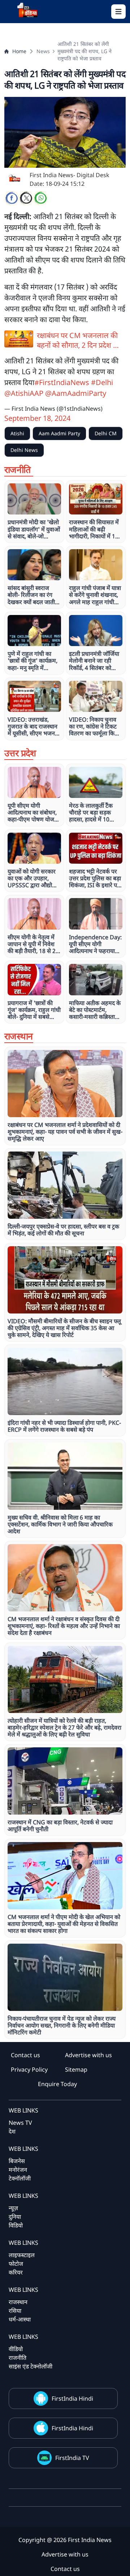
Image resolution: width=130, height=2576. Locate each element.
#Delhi (102, 382)
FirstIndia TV (72, 2458)
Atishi (17, 433)
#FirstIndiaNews (62, 382)
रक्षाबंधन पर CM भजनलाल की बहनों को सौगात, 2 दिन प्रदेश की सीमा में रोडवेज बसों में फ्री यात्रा (79, 340)
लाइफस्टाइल (22, 2255)
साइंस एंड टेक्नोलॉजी (31, 2366)
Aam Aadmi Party (59, 433)
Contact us (25, 2055)
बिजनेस (17, 2161)
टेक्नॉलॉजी (20, 2178)
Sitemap (76, 2069)
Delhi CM (106, 433)
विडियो (16, 2225)
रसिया (15, 2311)
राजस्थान (18, 2302)
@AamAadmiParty (76, 393)
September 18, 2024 (37, 418)
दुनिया (15, 2217)
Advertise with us (88, 2055)
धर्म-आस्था (20, 2319)
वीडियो (16, 2349)
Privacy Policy (29, 2069)
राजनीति (18, 2358)
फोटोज (16, 2264)
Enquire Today (57, 2084)
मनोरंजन (18, 2170)
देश (12, 2131)
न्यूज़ (13, 2208)
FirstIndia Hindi (72, 2398)
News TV (20, 2123)
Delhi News (24, 450)
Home (19, 51)
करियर (16, 2272)
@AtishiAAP (24, 393)
